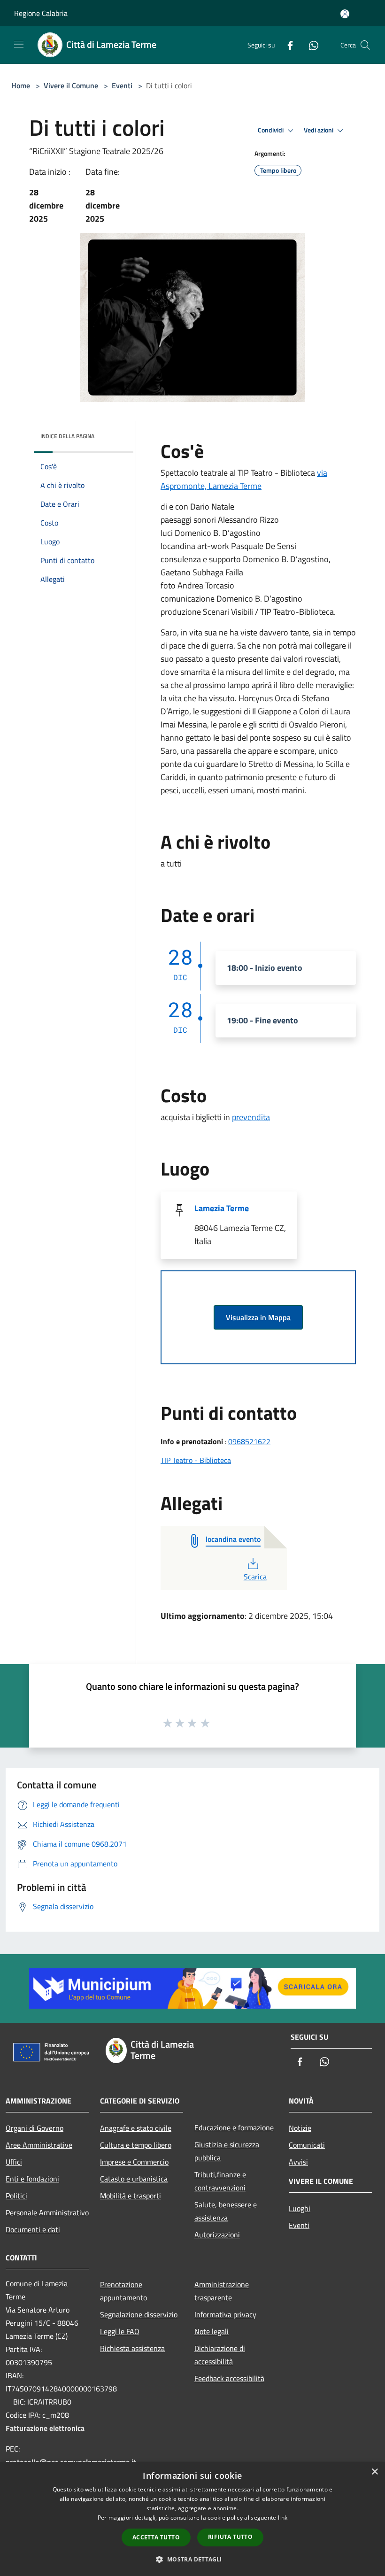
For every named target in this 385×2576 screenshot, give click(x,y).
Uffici (14, 2162)
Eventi (122, 85)
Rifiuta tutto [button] (230, 2537)
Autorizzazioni (217, 2235)
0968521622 (249, 1441)
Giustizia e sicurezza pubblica (227, 2151)
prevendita (251, 1117)
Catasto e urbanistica (134, 2179)
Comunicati (307, 2145)
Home (21, 85)
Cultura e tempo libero (136, 2145)
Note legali (212, 2331)
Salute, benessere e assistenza (226, 2211)
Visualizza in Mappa (258, 1317)
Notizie (300, 2128)
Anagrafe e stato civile (136, 2128)
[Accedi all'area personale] (345, 14)
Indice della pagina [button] (67, 436)
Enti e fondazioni (32, 2179)
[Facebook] (286, 45)
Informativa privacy (225, 2314)
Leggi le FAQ (120, 2331)
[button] (192, 2559)
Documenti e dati (33, 2229)
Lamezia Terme (222, 1208)
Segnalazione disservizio (139, 2314)
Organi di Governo (35, 2128)
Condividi (271, 130)
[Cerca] (365, 45)
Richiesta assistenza (132, 2348)
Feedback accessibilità (229, 2378)
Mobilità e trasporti (131, 2196)
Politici (16, 2196)
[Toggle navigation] (19, 44)
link (283, 2518)
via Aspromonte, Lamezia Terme (244, 479)
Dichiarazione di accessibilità (220, 2355)
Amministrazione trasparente (222, 2291)
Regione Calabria (41, 13)
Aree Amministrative (39, 2145)
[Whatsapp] (310, 45)
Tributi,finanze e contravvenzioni (220, 2181)
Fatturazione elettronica (45, 2428)
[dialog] (192, 2519)
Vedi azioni (319, 130)
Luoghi (300, 2208)
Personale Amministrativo (47, 2212)
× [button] (374, 2472)
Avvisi (298, 2162)
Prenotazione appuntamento (123, 2291)
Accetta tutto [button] (156, 2537)
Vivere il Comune (72, 85)
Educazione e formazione (234, 2127)
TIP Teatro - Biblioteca (196, 1460)
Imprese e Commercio (134, 2162)
